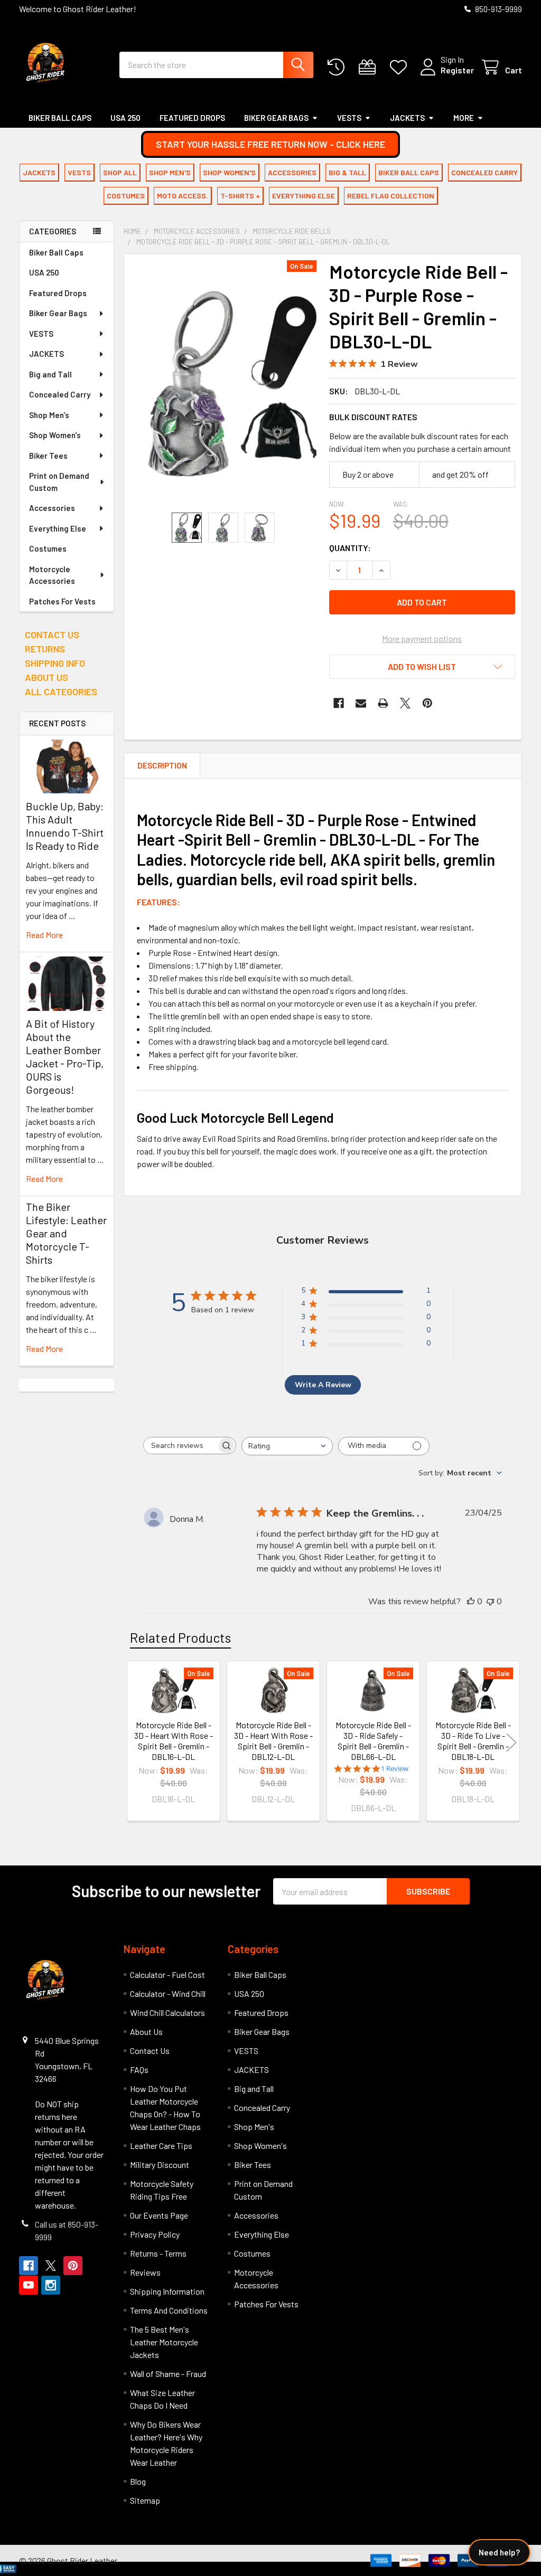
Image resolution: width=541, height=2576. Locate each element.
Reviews (145, 2272)
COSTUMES (126, 196)
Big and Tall (50, 374)
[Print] (383, 703)
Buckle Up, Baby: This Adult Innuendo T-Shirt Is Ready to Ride (65, 826)
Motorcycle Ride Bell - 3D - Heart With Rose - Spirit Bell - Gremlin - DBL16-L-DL (174, 1741)
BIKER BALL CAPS (409, 172)
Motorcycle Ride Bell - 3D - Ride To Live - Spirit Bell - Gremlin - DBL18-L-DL (473, 1741)
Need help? (499, 2552)
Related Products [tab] (180, 1637)
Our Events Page (159, 2215)
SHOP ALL (120, 172)
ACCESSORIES (292, 172)
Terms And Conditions (169, 2310)
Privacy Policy (155, 2234)
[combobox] (216, 65)
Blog (138, 2481)
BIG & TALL (347, 172)
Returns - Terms (158, 2253)
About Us (146, 2032)
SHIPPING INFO (55, 663)
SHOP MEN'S (170, 172)
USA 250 (125, 118)
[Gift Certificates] (370, 67)
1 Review (395, 1769)
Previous (134, 1743)
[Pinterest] (427, 703)
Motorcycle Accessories (52, 575)
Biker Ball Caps (60, 118)
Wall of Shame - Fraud (168, 2374)
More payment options (422, 638)
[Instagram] (51, 2285)
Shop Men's (49, 415)
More (464, 118)
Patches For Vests (62, 601)
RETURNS (45, 649)
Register (457, 70)
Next (511, 1743)
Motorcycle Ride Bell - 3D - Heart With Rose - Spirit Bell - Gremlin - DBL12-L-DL (273, 1741)
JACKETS (407, 118)
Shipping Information (167, 2291)
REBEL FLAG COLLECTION (391, 196)
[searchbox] (180, 1446)
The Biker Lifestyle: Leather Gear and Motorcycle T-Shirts (66, 1233)
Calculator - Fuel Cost (167, 1974)
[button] (270, 144)
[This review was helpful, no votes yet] (471, 1602)
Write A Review (323, 1385)
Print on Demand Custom (59, 482)
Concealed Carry (60, 394)
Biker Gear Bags (276, 118)
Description (162, 765)
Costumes (48, 548)
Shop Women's (55, 435)
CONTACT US (52, 634)
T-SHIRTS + (240, 196)
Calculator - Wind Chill (168, 1993)
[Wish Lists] (401, 67)
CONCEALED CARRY (484, 172)
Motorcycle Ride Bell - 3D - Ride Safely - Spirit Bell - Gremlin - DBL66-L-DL (373, 1741)
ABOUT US (46, 677)
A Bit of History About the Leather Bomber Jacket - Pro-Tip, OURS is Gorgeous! (65, 1057)
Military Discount (160, 2165)
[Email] (361, 703)
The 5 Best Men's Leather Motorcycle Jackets (164, 2342)
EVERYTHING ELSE (304, 196)
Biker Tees (48, 456)
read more (44, 935)
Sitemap (145, 2500)
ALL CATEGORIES (61, 692)
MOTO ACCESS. (183, 196)
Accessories (52, 508)
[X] (405, 703)
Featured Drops (192, 118)
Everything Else (58, 528)
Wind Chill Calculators (167, 2012)
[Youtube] (29, 2285)
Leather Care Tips (161, 2146)
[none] (224, 383)
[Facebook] (339, 703)
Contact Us (150, 2051)
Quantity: (350, 548)
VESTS (349, 118)
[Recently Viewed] (338, 67)
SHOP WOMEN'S (229, 172)
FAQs (139, 2070)
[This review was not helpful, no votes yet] (490, 1602)
